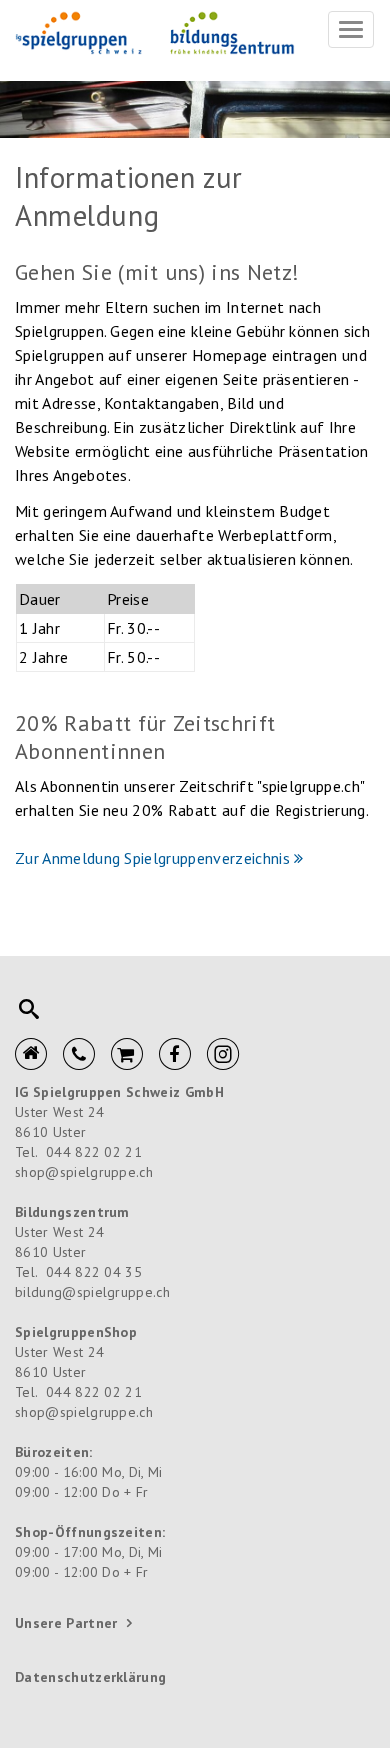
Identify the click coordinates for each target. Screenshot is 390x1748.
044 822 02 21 (94, 1152)
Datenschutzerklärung (90, 1677)
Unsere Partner (66, 1623)
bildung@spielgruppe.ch (92, 1292)
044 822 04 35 (94, 1272)
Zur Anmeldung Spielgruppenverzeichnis (152, 858)
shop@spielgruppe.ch (84, 1172)
